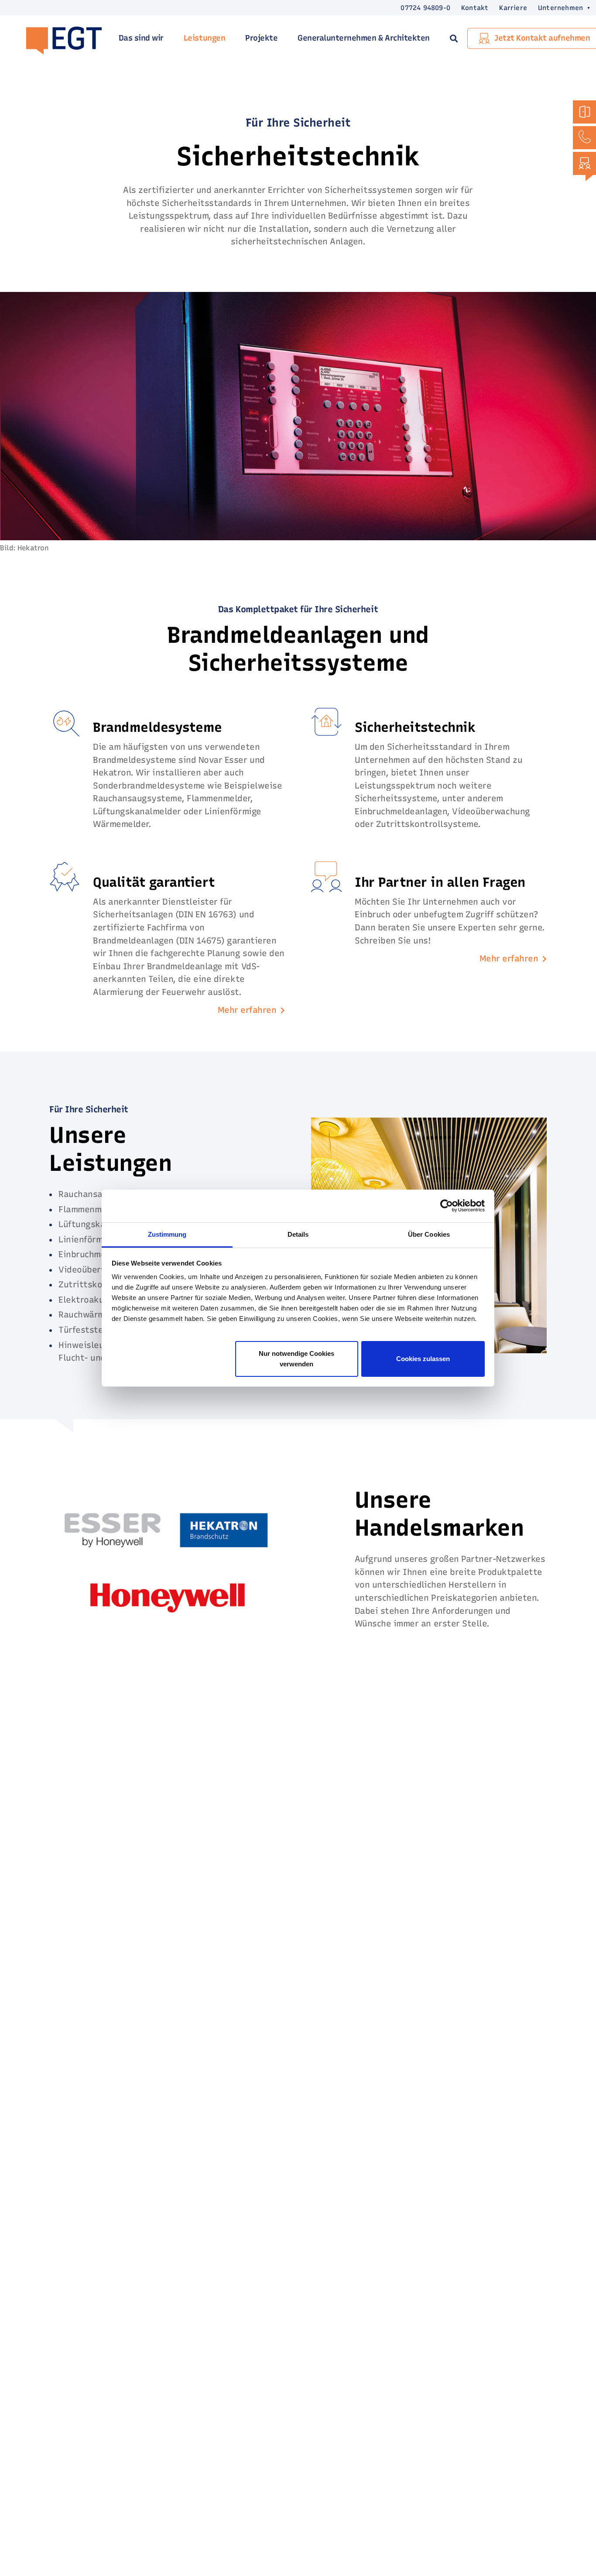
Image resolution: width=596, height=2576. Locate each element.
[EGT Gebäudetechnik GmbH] (59, 39)
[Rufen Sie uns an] (584, 138)
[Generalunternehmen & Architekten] (584, 112)
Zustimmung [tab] (167, 1234)
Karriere (513, 8)
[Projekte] (584, 163)
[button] (559, 8)
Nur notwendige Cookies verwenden (296, 1358)
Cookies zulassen (423, 1358)
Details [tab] (298, 1234)
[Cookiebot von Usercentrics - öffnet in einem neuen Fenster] (447, 1206)
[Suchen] (454, 38)
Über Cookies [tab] (429, 1234)
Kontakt (475, 8)
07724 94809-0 (425, 8)
